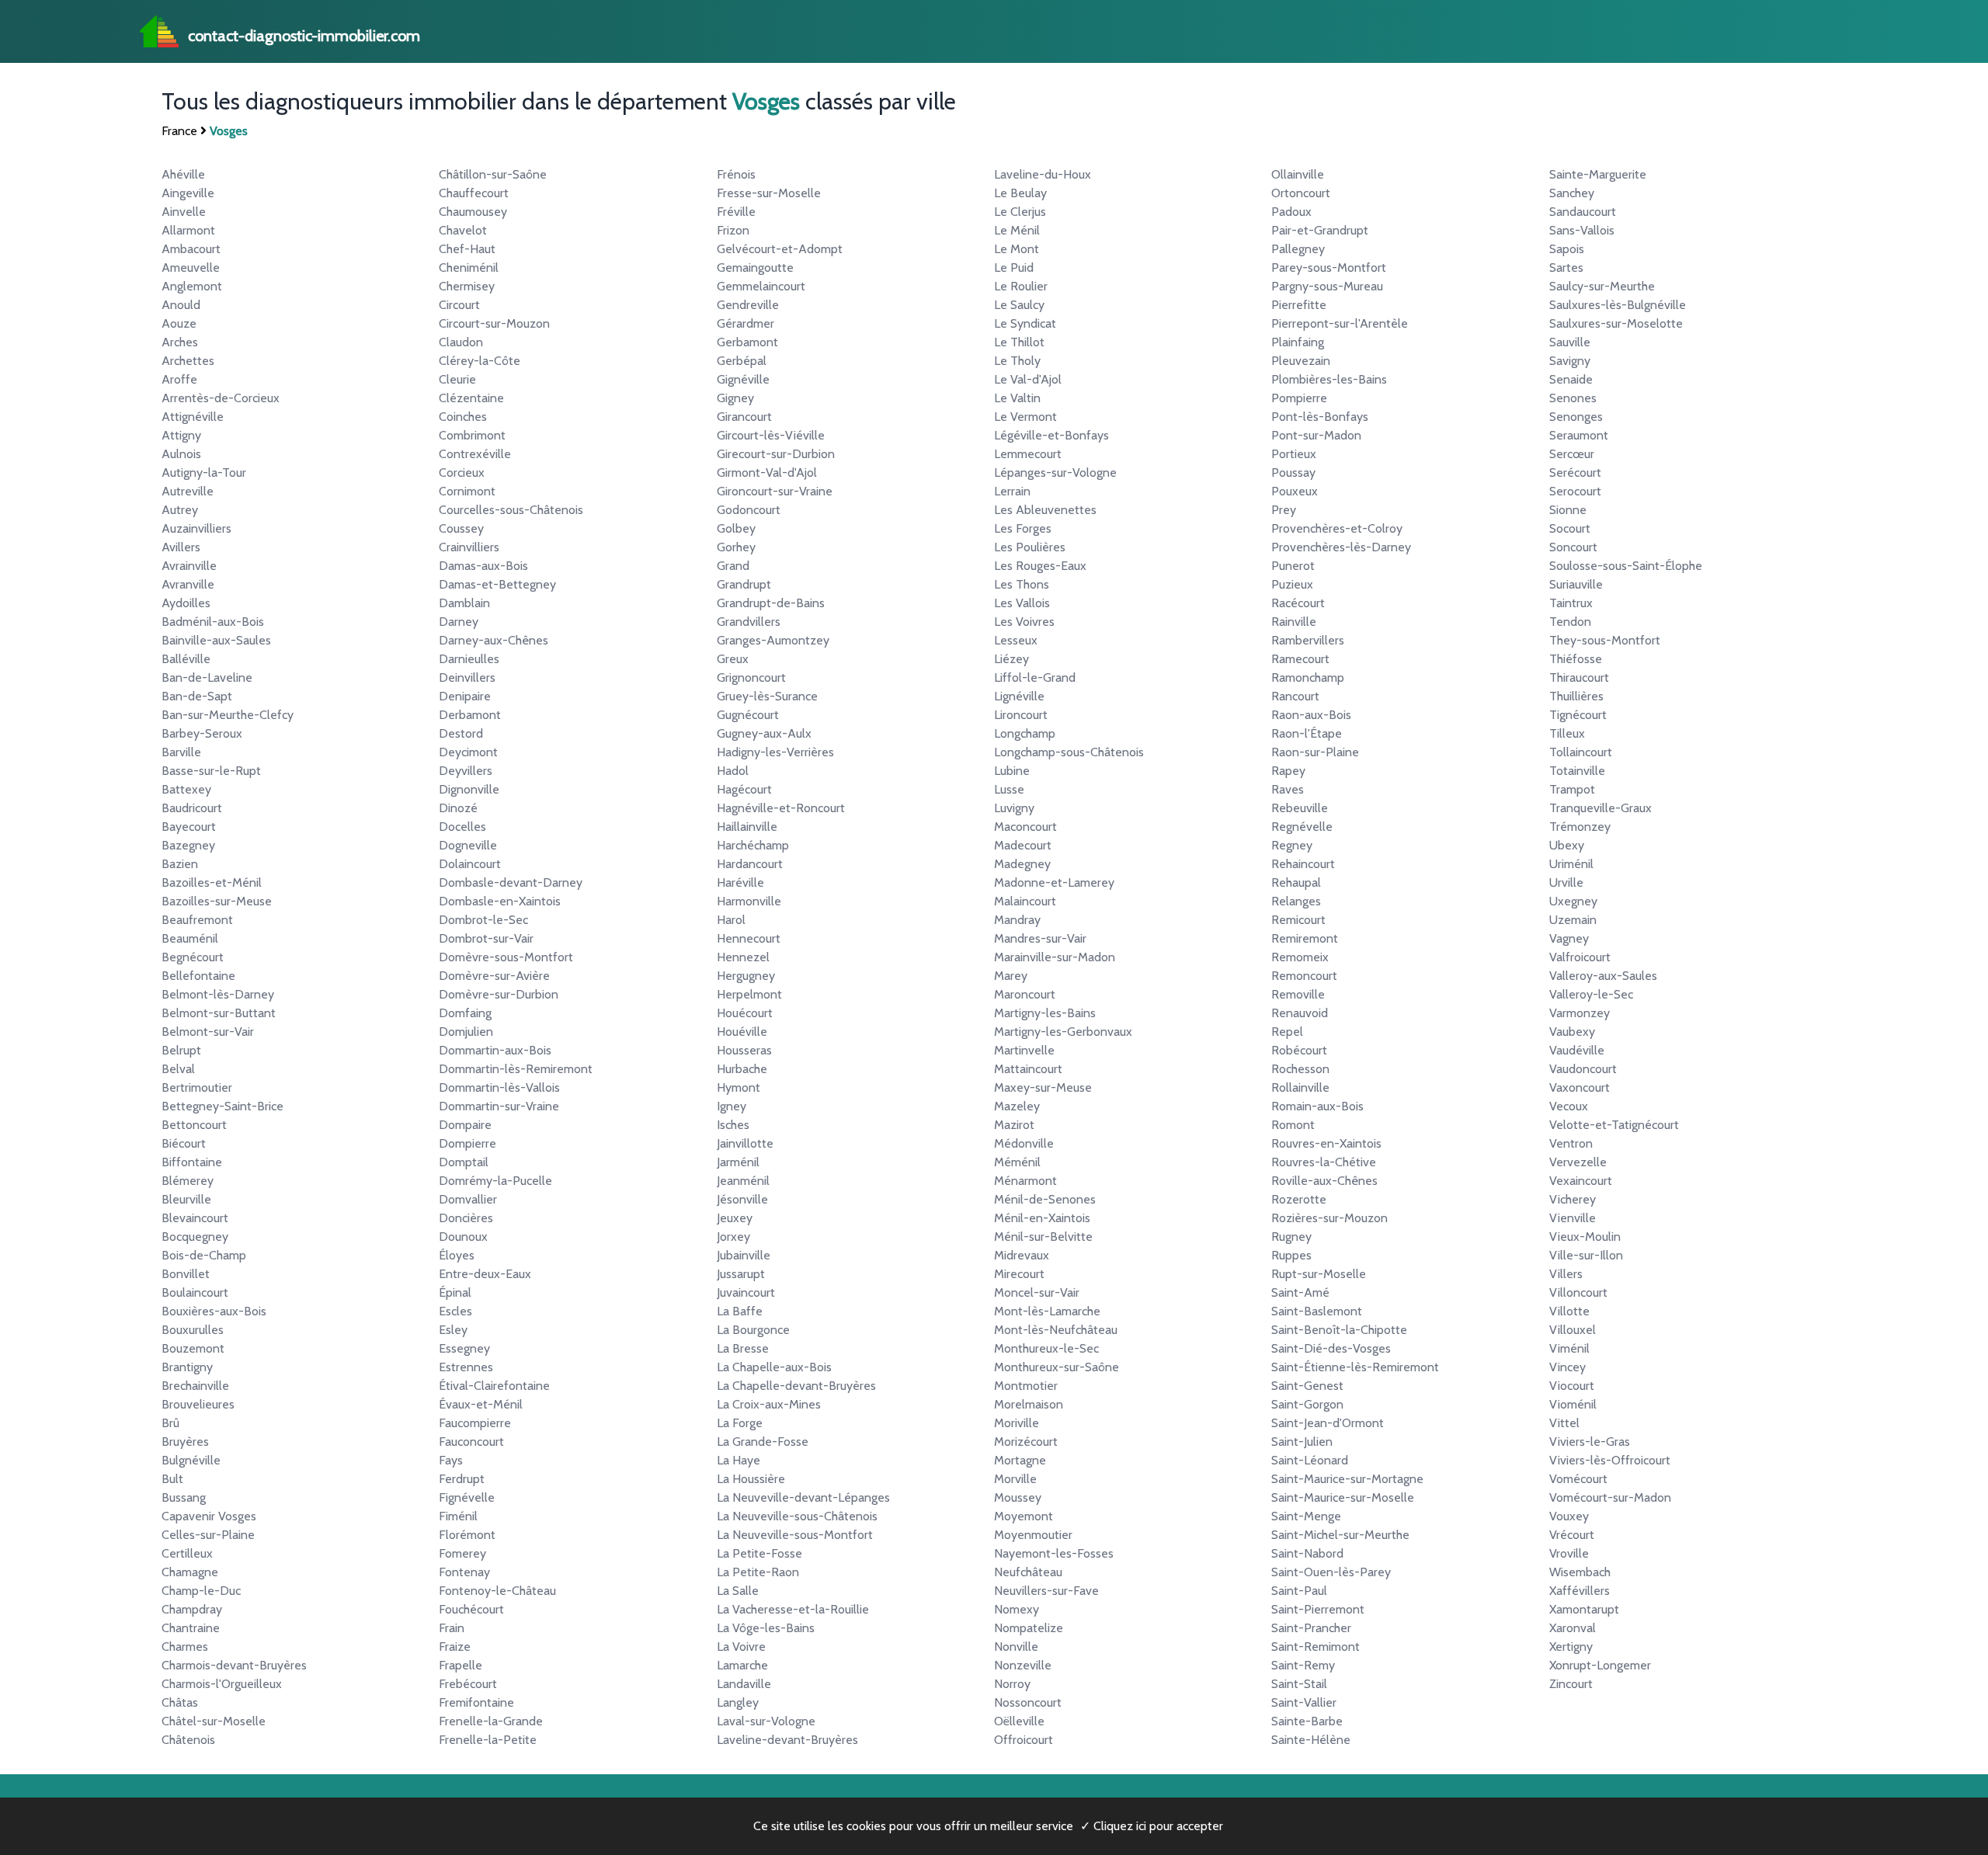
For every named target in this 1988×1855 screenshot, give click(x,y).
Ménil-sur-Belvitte (1043, 1237)
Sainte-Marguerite (1598, 174)
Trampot (1572, 789)
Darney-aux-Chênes (494, 640)
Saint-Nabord (1307, 1553)
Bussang (184, 1497)
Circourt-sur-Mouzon (494, 323)
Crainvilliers (469, 547)
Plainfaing (1298, 342)
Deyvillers (466, 771)
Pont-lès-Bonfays (1320, 417)
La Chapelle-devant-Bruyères (796, 1386)
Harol (731, 920)
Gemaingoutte (755, 267)
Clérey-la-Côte (480, 361)
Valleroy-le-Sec (1591, 994)
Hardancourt (750, 864)
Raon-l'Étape (1307, 733)
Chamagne (190, 1572)
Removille (1298, 994)
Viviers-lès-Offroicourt (1610, 1460)
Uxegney (1573, 901)
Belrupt (181, 1050)
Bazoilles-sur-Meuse (217, 901)
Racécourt (1298, 603)
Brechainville (195, 1386)
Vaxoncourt (1580, 1087)
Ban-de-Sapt (197, 696)
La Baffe (740, 1311)
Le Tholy (1017, 361)
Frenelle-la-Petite (488, 1740)
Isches (733, 1125)
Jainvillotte (745, 1143)
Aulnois (181, 454)
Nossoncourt (1028, 1702)
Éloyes (457, 1255)
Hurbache (742, 1069)
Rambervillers (1308, 640)
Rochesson (1300, 1069)
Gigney (735, 398)
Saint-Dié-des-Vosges (1331, 1348)
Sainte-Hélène (1311, 1740)
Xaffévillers (1580, 1591)
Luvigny (1014, 808)
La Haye (739, 1460)
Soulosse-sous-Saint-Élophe (1626, 566)
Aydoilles (186, 603)
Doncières (466, 1218)
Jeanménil (743, 1181)
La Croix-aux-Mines (769, 1404)
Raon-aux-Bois (1311, 715)
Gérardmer (745, 323)
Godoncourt (749, 510)
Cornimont (467, 491)
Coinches (463, 417)
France (179, 131)
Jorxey (733, 1237)
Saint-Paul (1299, 1591)
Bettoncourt (194, 1125)
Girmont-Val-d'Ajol (767, 472)
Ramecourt (1300, 659)
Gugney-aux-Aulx (764, 733)
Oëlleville (1019, 1721)
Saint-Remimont (1315, 1647)
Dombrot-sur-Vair (486, 938)
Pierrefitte (1299, 305)
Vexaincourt (1581, 1181)
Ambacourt (191, 249)
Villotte (1569, 1311)
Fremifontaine (476, 1702)
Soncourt (1573, 547)
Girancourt (744, 417)
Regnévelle (1302, 827)
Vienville (1573, 1218)
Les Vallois (1022, 603)
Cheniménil (469, 267)
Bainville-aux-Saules (216, 640)
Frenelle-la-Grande (491, 1721)
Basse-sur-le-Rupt (211, 771)
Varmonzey (1580, 1013)
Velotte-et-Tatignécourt (1614, 1125)
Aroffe (179, 379)
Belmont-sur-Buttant (219, 1013)
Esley (453, 1330)
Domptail (464, 1162)
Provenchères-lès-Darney (1341, 547)
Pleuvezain (1301, 361)
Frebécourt (468, 1684)
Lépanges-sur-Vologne (1055, 472)
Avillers (181, 547)
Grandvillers (749, 622)
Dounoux (463, 1237)
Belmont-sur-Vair (208, 1032)
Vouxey (1569, 1516)
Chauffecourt (474, 193)
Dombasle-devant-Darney (511, 882)
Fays (451, 1460)
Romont (1293, 1125)
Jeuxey (735, 1218)
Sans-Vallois (1582, 230)
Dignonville (469, 789)
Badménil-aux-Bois (213, 622)
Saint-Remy (1303, 1665)
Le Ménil (1017, 230)
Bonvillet (186, 1274)
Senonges (1576, 417)
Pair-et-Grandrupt (1320, 230)
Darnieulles (469, 659)
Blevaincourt (195, 1218)
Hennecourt (749, 938)
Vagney (1569, 938)
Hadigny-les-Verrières (775, 752)
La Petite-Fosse (759, 1553)
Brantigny (187, 1367)
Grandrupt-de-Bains (771, 603)
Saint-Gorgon (1307, 1404)
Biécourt (184, 1143)
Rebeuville (1300, 808)
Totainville (1577, 771)
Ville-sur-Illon (1586, 1255)
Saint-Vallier (1304, 1702)
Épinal (455, 1292)
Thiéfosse (1576, 659)
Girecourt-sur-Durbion (776, 454)
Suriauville (1576, 584)
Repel (1287, 1032)
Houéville (742, 1032)
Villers (1566, 1274)
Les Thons (1022, 584)
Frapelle (461, 1665)
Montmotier (1026, 1386)
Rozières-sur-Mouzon (1329, 1218)
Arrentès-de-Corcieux (221, 398)
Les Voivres (1024, 622)
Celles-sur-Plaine (208, 1535)
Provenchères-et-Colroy (1337, 528)
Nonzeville (1023, 1665)
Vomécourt (1578, 1479)
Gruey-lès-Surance (767, 696)
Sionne (1568, 510)
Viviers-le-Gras (1590, 1442)
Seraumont (1579, 435)
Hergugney (746, 976)
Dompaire (465, 1125)
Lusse (1009, 789)
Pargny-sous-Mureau (1327, 286)
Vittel (1564, 1423)
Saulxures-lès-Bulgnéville (1618, 305)
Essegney (464, 1348)
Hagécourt (744, 789)
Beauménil (190, 938)
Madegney (1022, 864)
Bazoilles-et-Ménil (212, 882)
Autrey (180, 510)
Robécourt (1299, 1050)
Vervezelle (1578, 1162)
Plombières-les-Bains (1329, 379)
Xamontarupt (1584, 1609)
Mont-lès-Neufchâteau (1056, 1330)
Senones (1573, 398)
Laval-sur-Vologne (766, 1721)
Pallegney (1298, 249)
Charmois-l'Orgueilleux (222, 1684)
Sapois (1567, 249)
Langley (738, 1702)
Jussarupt (741, 1274)
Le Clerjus (1020, 212)
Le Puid (1014, 267)
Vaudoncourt (1583, 1069)
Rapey (1288, 771)
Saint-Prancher (1311, 1628)
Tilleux (1567, 733)
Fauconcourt (471, 1442)
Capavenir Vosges (209, 1516)
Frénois (736, 174)
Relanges (1296, 901)
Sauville (1570, 342)
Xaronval (1573, 1628)
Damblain (464, 603)
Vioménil (1573, 1404)
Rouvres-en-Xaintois (1326, 1143)
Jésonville (742, 1199)
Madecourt (1023, 845)
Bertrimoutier (197, 1087)
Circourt (459, 305)
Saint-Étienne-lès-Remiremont (1355, 1367)
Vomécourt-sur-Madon (1610, 1497)
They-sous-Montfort (1605, 640)
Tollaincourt (1581, 752)
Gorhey (736, 547)
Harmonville (749, 901)
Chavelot (463, 230)
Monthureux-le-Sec (1046, 1348)
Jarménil (738, 1162)
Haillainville (747, 827)
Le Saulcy (1019, 305)
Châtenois (188, 1740)
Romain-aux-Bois (1317, 1106)
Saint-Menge (1306, 1516)
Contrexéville (475, 454)
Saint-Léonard (1310, 1460)
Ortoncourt (1301, 193)
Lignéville (1019, 696)
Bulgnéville (191, 1460)
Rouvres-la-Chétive (1324, 1162)
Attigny (181, 435)
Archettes (188, 361)
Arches (180, 342)
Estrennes (466, 1367)
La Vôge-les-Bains (766, 1628)
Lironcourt (1021, 715)
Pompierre (1299, 398)
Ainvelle (184, 212)
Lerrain (1012, 491)
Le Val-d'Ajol (1028, 379)
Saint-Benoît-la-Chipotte (1339, 1330)
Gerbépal (742, 361)
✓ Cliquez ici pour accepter (1152, 1826)
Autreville (188, 491)
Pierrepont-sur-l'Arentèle (1340, 323)
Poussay (1293, 472)
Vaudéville (1577, 1050)
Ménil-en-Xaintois (1042, 1218)
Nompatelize (1029, 1628)
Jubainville (744, 1255)
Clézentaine (471, 398)
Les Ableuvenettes (1045, 510)
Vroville (1569, 1553)
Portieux (1294, 454)
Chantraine (191, 1628)
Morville (1015, 1479)
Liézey (1011, 659)
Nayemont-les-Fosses (1054, 1553)
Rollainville (1300, 1087)
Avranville (188, 584)
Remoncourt (1304, 976)
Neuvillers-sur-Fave (1046, 1591)
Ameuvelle (191, 267)
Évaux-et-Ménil (481, 1404)
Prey (1284, 510)
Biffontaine (192, 1162)
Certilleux (187, 1553)
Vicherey (1573, 1199)
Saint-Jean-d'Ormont (1328, 1423)
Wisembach (1580, 1572)
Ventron (1571, 1143)
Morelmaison (1029, 1404)
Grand (733, 566)
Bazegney (188, 845)
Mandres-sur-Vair (1040, 938)
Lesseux (1016, 640)
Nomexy (1017, 1609)
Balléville (186, 659)
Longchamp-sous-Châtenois (1069, 752)
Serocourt (1575, 491)
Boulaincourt (195, 1292)
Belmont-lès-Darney (218, 994)
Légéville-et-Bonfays (1051, 435)
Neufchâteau (1028, 1572)
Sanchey (1572, 193)
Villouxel (1573, 1330)
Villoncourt (1578, 1292)
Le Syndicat (1025, 323)
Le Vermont (1025, 417)
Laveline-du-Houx (1043, 174)
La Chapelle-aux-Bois (774, 1367)
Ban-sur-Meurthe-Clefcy (228, 715)
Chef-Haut (467, 249)
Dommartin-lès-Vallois (499, 1087)
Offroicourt (1024, 1740)
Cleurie (457, 379)
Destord (461, 733)
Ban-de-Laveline (207, 677)
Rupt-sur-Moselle (1319, 1274)
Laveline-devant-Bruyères (787, 1740)
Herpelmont (749, 994)
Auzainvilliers (196, 528)
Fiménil (458, 1516)
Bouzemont (193, 1348)
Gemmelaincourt (761, 286)
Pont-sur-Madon (1316, 435)
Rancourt (1295, 696)
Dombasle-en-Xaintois (500, 901)
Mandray (1017, 920)
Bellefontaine (198, 976)
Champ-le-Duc (201, 1591)
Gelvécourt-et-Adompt (780, 249)
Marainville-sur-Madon (1055, 957)
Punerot (1293, 566)
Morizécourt (1026, 1442)
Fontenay (464, 1572)
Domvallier (468, 1199)
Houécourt (745, 1013)
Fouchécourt (471, 1609)
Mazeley (1017, 1106)
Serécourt (1575, 472)
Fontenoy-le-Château (497, 1591)
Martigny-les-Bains (1045, 1013)
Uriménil (1571, 864)
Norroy (1012, 1684)
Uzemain (1573, 920)
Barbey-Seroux (202, 733)
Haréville (740, 882)
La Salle (738, 1591)
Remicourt (1298, 920)
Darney (459, 622)
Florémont (467, 1535)
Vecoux (1569, 1106)
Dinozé (458, 808)
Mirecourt (1019, 1274)
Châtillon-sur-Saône (493, 174)
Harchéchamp (753, 845)
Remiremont (1305, 938)
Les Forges (1023, 528)
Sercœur (1572, 454)
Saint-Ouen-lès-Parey (1331, 1572)
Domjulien (466, 1032)
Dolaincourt (470, 864)
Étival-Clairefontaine (494, 1386)
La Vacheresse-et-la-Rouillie (793, 1609)
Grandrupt (744, 584)
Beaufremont (197, 920)
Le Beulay (1020, 193)
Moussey (1018, 1497)
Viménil (1569, 1348)
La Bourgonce (753, 1330)
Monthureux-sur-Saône (1057, 1367)
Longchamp (1025, 733)
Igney (732, 1106)
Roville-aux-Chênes (1324, 1181)
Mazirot (1014, 1125)
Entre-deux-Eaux (485, 1274)
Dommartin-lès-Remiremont (516, 1069)
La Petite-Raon (758, 1572)
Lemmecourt (1028, 454)
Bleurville (186, 1199)
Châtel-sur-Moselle (214, 1721)
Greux (733, 659)
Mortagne (1020, 1460)
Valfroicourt (1580, 957)
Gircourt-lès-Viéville (771, 435)
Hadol (733, 771)
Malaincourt (1025, 901)
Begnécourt (193, 957)
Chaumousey (473, 212)
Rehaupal (1296, 882)
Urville (1566, 882)
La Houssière (751, 1479)
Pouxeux (1295, 491)
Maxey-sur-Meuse (1043, 1087)
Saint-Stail (1299, 1684)
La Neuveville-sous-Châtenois (797, 1516)
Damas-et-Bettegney (497, 584)
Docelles (462, 827)
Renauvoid (1300, 1013)
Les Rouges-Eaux (1040, 566)
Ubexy (1567, 845)
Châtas (180, 1702)
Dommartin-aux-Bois (495, 1050)
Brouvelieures (198, 1404)
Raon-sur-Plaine (1315, 752)
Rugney (1291, 1237)
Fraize (455, 1647)
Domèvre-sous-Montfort (506, 957)
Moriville (1017, 1423)
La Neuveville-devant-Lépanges (803, 1497)
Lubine (1012, 771)
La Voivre (741, 1647)
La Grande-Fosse (763, 1442)
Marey (1011, 976)
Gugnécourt (748, 715)
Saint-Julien (1302, 1442)
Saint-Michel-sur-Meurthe (1340, 1535)
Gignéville (743, 379)
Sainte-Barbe (1307, 1721)
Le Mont (1017, 249)
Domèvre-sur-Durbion (499, 994)
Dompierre (467, 1143)
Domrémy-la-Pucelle (495, 1181)
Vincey (1567, 1367)
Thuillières (1576, 696)
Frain (452, 1628)
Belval (178, 1069)
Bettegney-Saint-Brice (222, 1106)
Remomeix (1300, 957)
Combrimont (472, 435)
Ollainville (1298, 174)
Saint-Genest (1307, 1386)
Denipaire (465, 696)
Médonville (1024, 1143)
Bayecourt (189, 827)
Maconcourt (1025, 827)
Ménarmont (1025, 1181)
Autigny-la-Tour (204, 472)
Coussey (461, 528)
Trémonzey (1580, 827)
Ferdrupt (462, 1479)
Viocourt (1572, 1386)
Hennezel (743, 957)
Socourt (1570, 528)
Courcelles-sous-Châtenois (511, 510)
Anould (181, 305)
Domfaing (465, 1013)
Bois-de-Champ (204, 1255)
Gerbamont (747, 342)
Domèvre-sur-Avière (494, 976)
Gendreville (748, 305)
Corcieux (462, 472)
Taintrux (1571, 603)
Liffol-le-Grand (1035, 677)
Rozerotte (1299, 1199)
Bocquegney (195, 1237)
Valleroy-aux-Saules (1603, 976)
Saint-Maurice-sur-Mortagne (1347, 1479)
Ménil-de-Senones (1045, 1199)
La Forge (740, 1423)
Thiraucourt (1579, 677)
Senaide (1571, 379)
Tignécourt (1578, 715)
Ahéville (183, 174)
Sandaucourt (1583, 212)
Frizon (733, 230)
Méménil (1017, 1162)
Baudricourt (192, 808)
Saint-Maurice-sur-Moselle (1343, 1497)
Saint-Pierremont (1318, 1609)
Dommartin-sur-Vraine (499, 1106)
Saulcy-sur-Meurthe (1602, 286)
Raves (1288, 789)
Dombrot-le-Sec (483, 920)
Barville (181, 752)
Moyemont (1024, 1516)
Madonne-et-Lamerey (1054, 882)
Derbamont (470, 715)
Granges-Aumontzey (773, 640)
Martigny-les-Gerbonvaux (1063, 1032)
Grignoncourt (751, 677)
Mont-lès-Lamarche (1047, 1311)
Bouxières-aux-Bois (214, 1311)
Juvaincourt (746, 1292)
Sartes (1566, 267)
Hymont (739, 1087)
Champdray (192, 1609)
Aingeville (188, 193)
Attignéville (193, 417)
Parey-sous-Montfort (1329, 267)
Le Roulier (1021, 286)
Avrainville (189, 566)
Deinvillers (467, 677)
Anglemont (192, 286)
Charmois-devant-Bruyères (234, 1665)
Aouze (179, 323)
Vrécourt (1572, 1535)
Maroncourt (1025, 994)
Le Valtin (1017, 398)
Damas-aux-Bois (483, 566)
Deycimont (468, 752)
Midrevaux (1022, 1255)
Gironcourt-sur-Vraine (775, 491)
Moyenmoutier (1033, 1535)
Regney (1292, 845)
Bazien (180, 864)
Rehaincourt (1303, 864)
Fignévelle (467, 1497)
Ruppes (1291, 1255)
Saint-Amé (1300, 1292)
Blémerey (188, 1181)
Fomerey (462, 1553)
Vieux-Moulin (1585, 1237)
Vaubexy (1572, 1032)
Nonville (1016, 1647)
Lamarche (742, 1665)
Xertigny (1571, 1647)
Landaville (744, 1684)
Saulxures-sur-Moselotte (1616, 323)
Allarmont (188, 230)
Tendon (1570, 622)
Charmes (185, 1647)
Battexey (186, 789)
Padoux (1291, 212)
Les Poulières (1030, 547)
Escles (455, 1311)
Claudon (461, 342)
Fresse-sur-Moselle (769, 193)
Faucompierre (475, 1423)
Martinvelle (1024, 1050)
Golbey (736, 528)
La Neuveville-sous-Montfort (795, 1535)
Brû (170, 1423)
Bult (172, 1479)
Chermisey (467, 286)
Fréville (736, 212)
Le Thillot (1019, 342)
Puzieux (1292, 584)
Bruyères (185, 1442)
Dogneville (468, 845)
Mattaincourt (1028, 1069)
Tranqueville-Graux (1600, 808)
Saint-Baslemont (1317, 1311)
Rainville (1294, 622)
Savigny (1570, 361)
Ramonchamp (1308, 677)
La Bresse (743, 1348)
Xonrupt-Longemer (1600, 1665)
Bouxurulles (193, 1330)
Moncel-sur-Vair (1037, 1292)
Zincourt (1571, 1684)
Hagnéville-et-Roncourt (781, 808)
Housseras (744, 1050)
